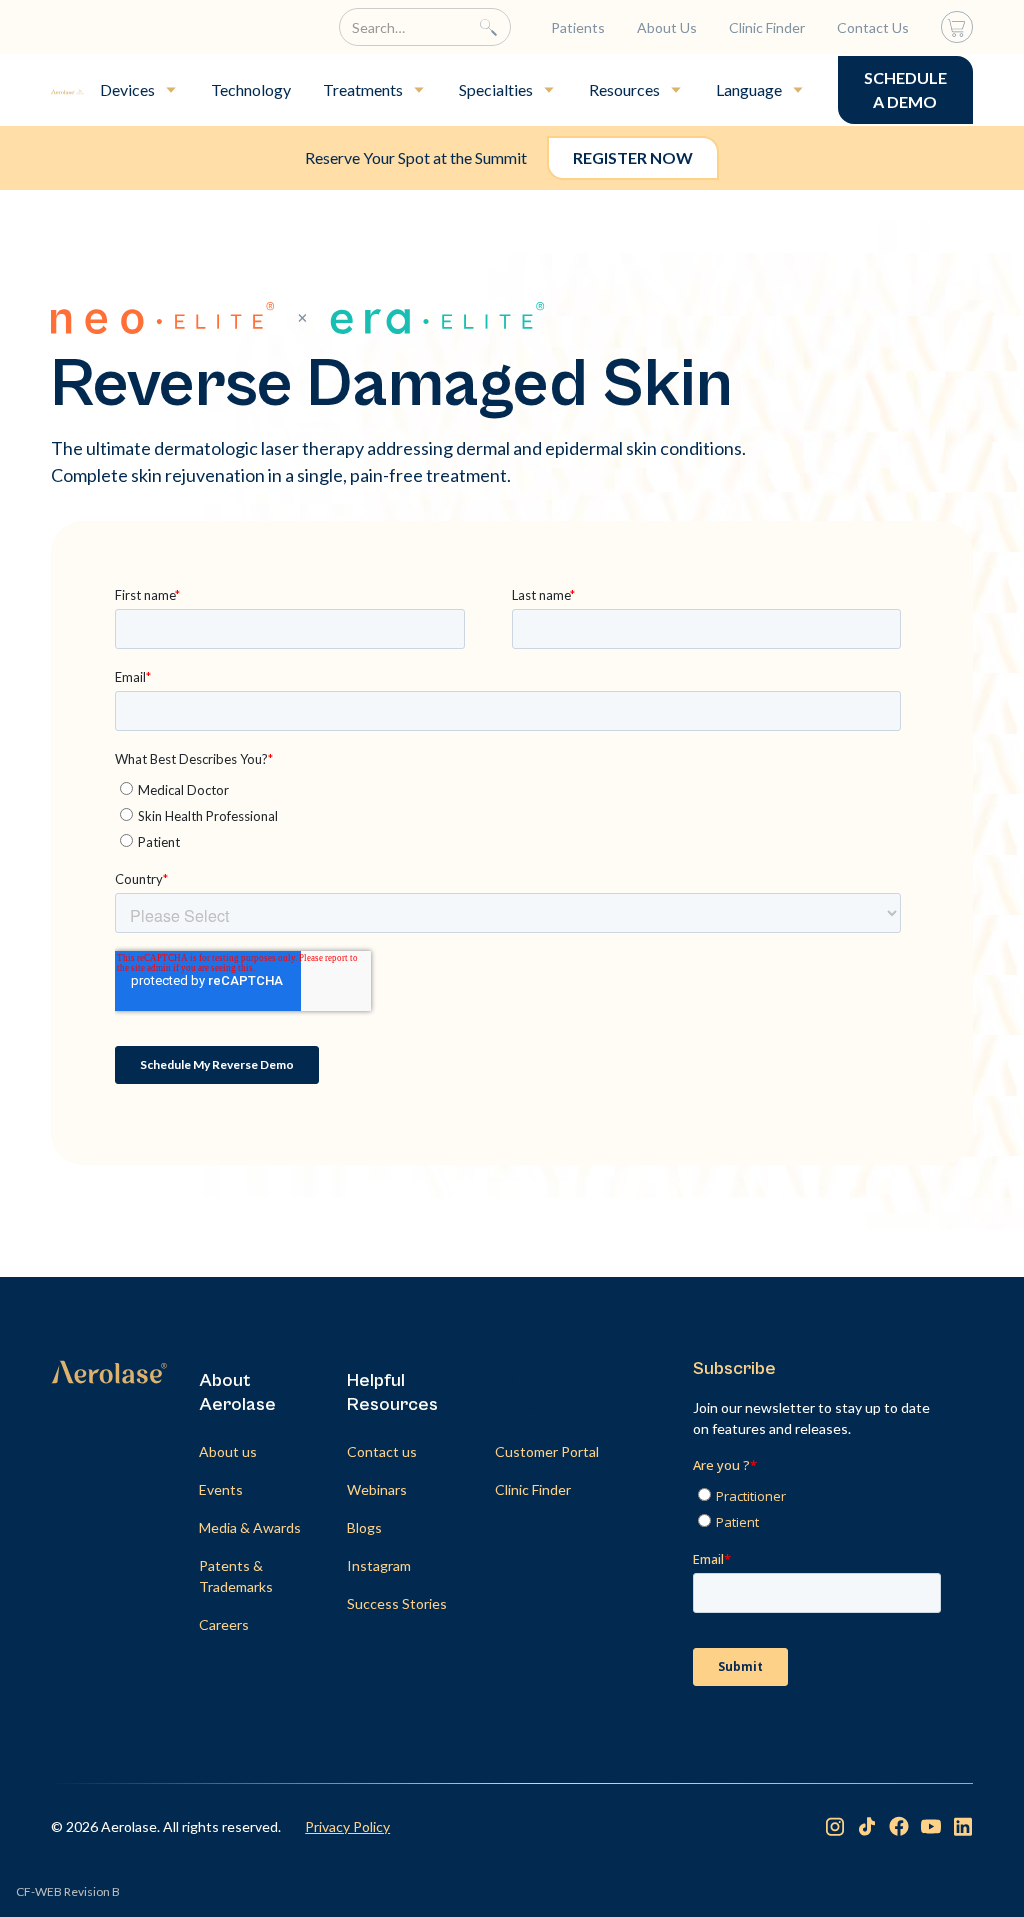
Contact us (382, 1451)
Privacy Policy (347, 1826)
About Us (667, 27)
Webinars (377, 1489)
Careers (224, 1624)
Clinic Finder (767, 27)
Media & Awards (250, 1527)
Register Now (633, 157)
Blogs (364, 1527)
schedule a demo (905, 89)
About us (228, 1451)
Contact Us (873, 27)
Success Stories (397, 1603)
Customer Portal (547, 1451)
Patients (578, 27)
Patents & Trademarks (236, 1576)
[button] (139, 90)
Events (221, 1489)
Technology (251, 89)
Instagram (379, 1565)
